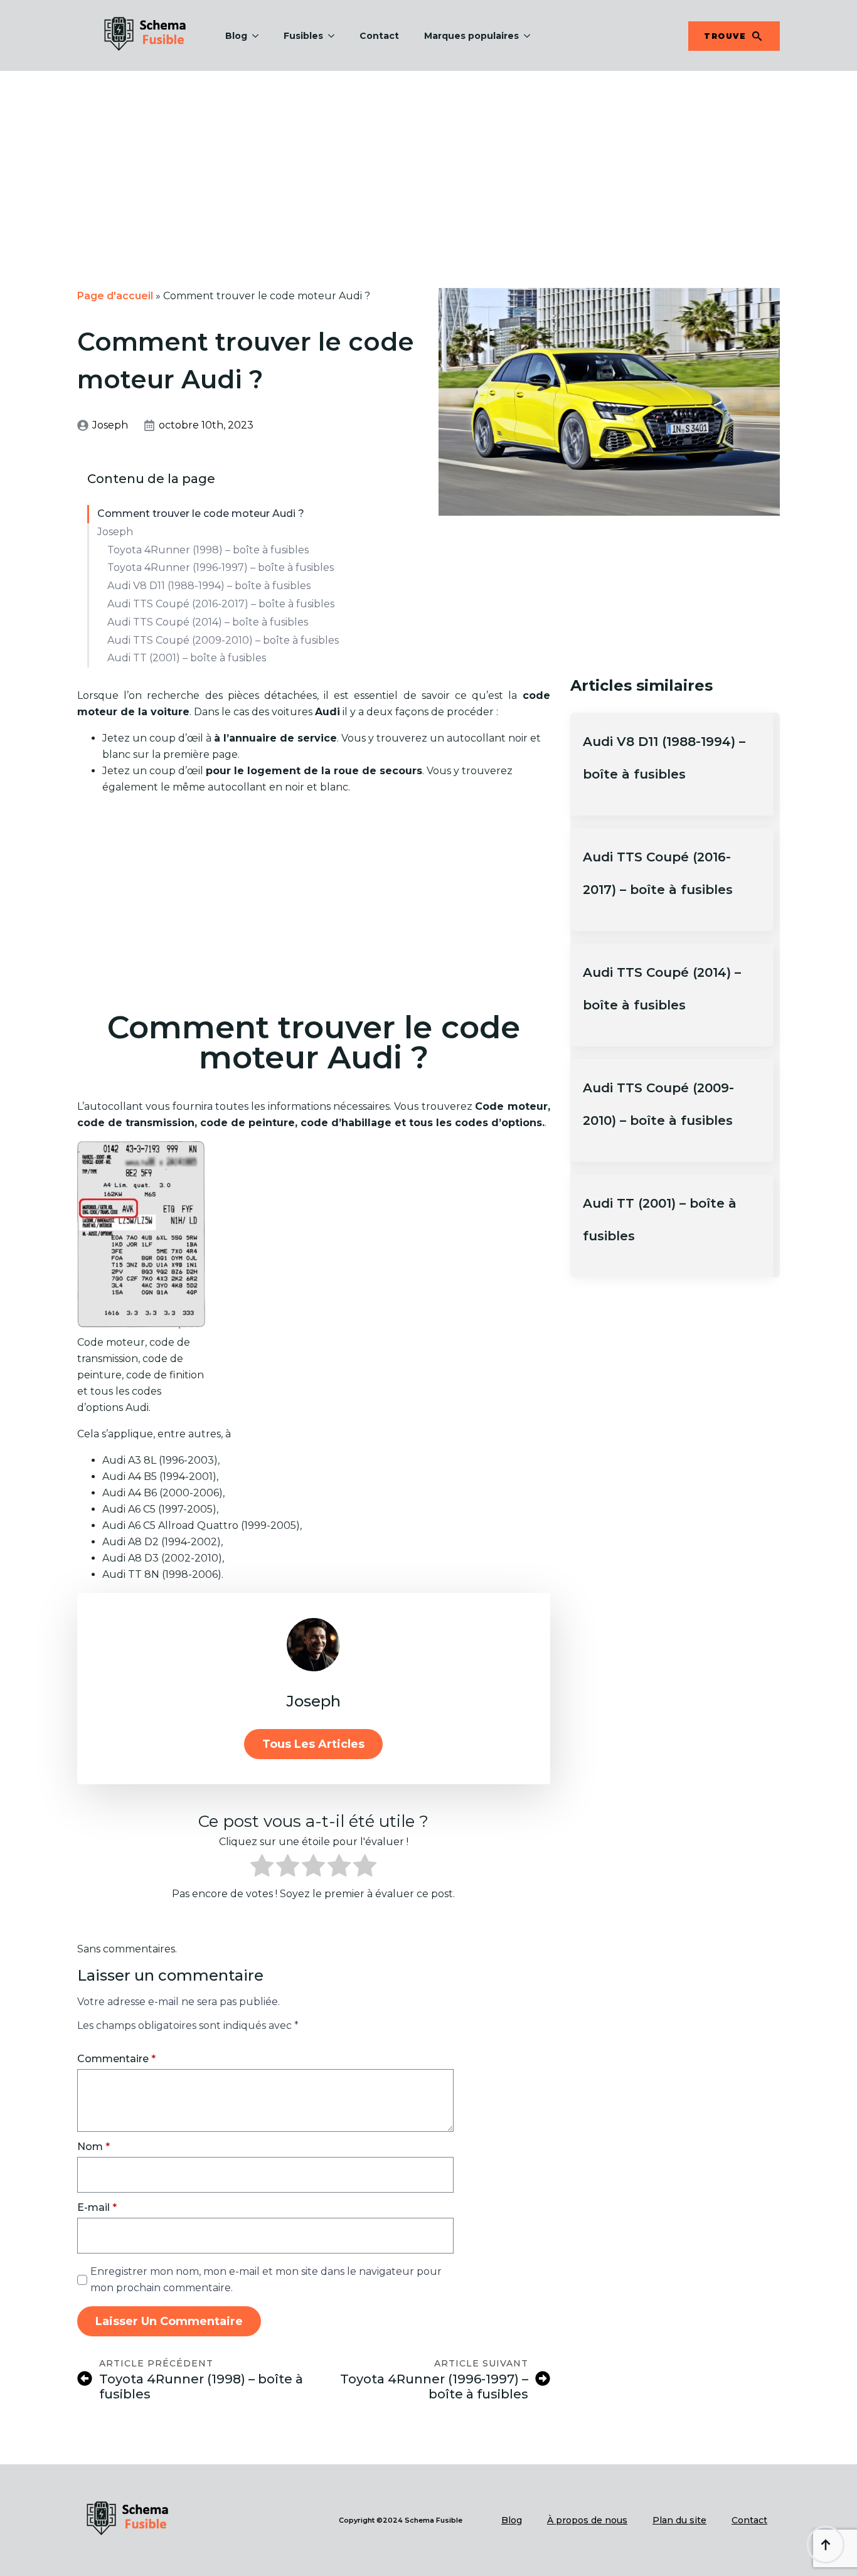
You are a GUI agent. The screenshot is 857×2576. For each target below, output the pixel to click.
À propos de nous (587, 2520)
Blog (236, 36)
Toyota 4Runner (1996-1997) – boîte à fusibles (221, 567)
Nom (93, 2147)
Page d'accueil (115, 296)
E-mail (97, 2208)
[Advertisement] (428, 164)
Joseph (115, 532)
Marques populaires (471, 36)
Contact (379, 36)
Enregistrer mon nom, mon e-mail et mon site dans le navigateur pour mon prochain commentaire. (266, 2280)
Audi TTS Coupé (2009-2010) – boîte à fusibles (223, 640)
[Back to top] (826, 2545)
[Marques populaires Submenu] (531, 36)
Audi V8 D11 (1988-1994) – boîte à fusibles (209, 586)
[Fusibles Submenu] (335, 36)
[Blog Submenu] (259, 36)
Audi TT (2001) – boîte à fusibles (187, 658)
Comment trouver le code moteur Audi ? (201, 514)
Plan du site (679, 2520)
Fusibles (303, 36)
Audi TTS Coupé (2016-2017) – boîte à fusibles (221, 604)
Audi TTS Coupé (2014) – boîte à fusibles (208, 622)
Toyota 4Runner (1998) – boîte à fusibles (208, 550)
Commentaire (116, 2059)
